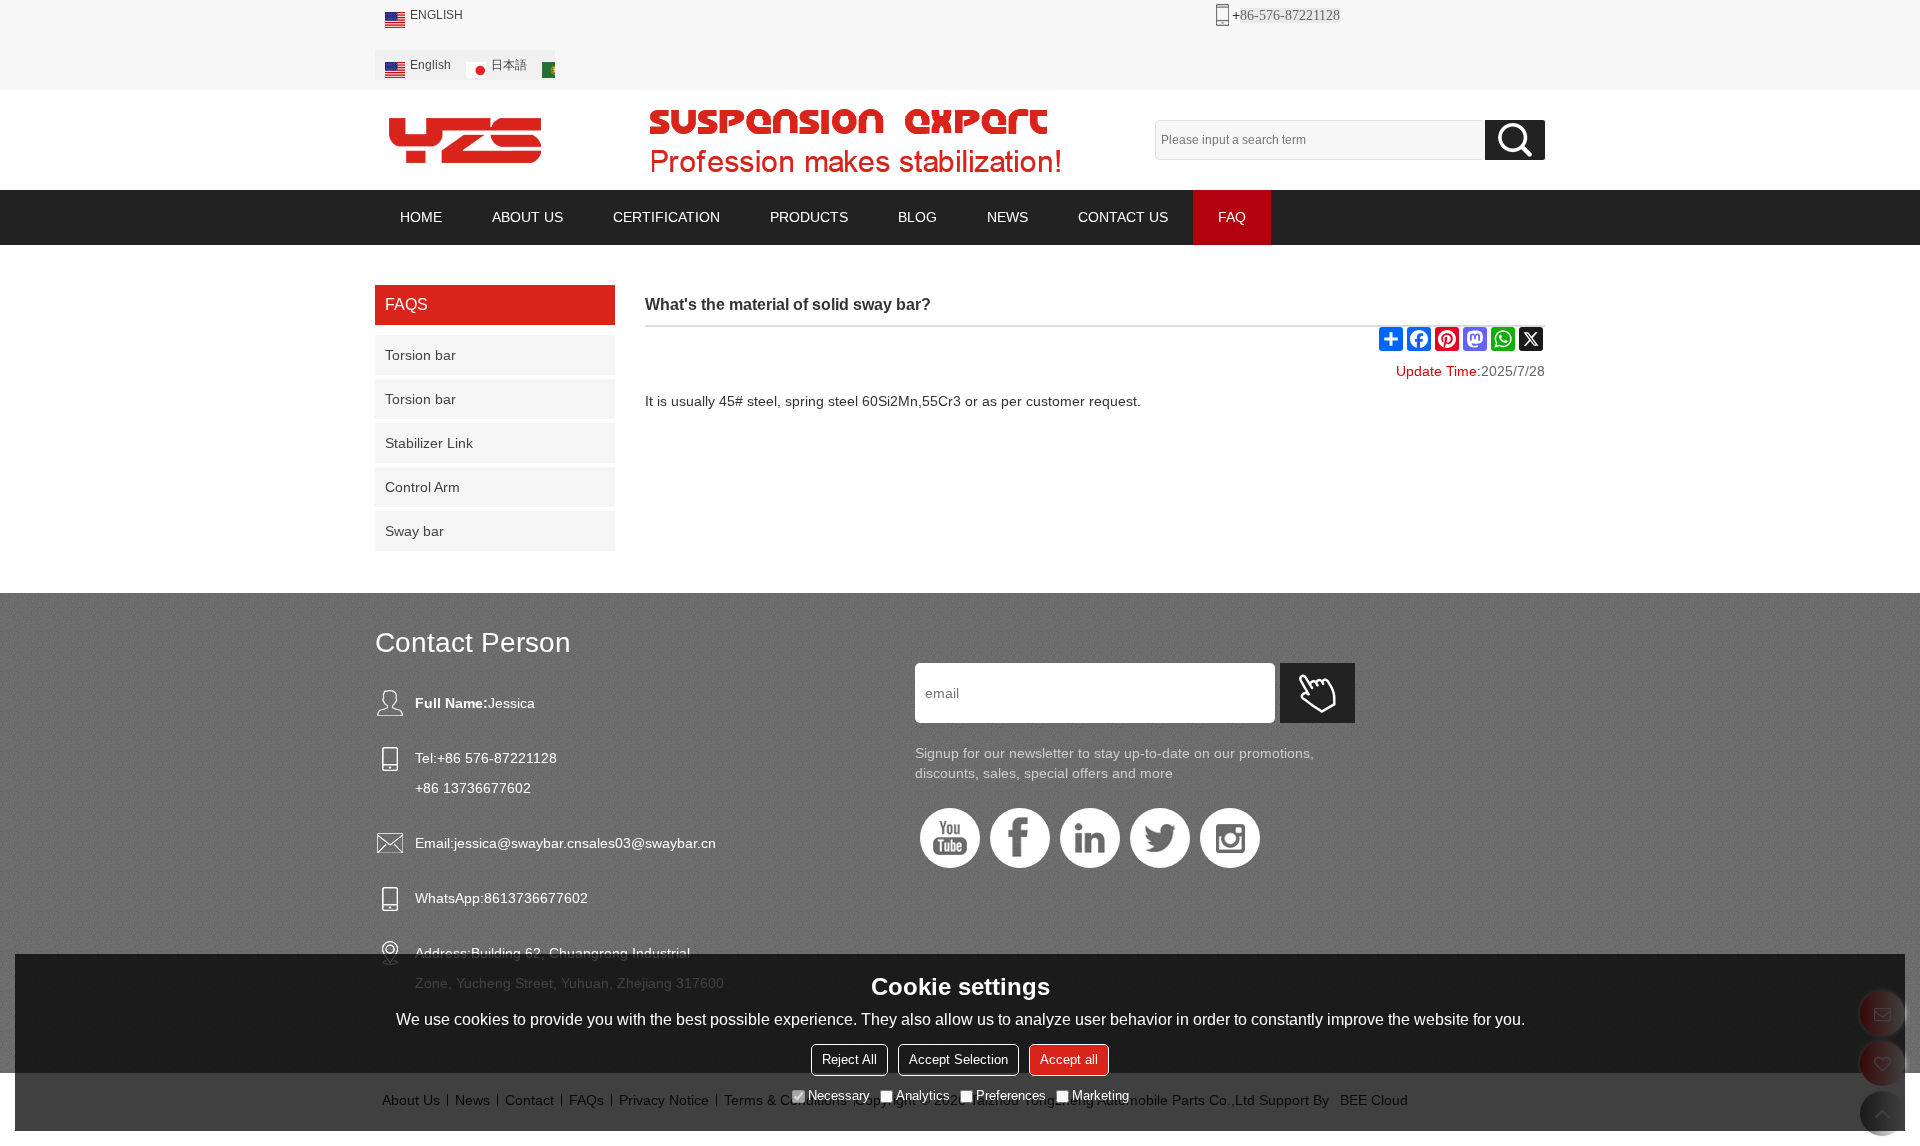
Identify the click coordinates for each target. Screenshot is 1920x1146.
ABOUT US (527, 217)
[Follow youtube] (950, 838)
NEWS (1007, 217)
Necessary (839, 1095)
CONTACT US (1123, 217)
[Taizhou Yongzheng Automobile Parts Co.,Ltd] (465, 140)
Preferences (1011, 1095)
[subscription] (1317, 693)
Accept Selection (958, 1059)
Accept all (1069, 1059)
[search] (1515, 140)
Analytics (923, 1095)
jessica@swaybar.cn (518, 843)
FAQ (1232, 217)
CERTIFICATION (666, 217)
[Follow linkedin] (1090, 838)
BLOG (917, 217)
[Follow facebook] (1020, 838)
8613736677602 (536, 898)
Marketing (1100, 1095)
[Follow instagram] (1230, 838)
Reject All (849, 1059)
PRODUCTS (809, 217)
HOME (421, 217)
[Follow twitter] (1160, 838)
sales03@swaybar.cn (649, 843)
